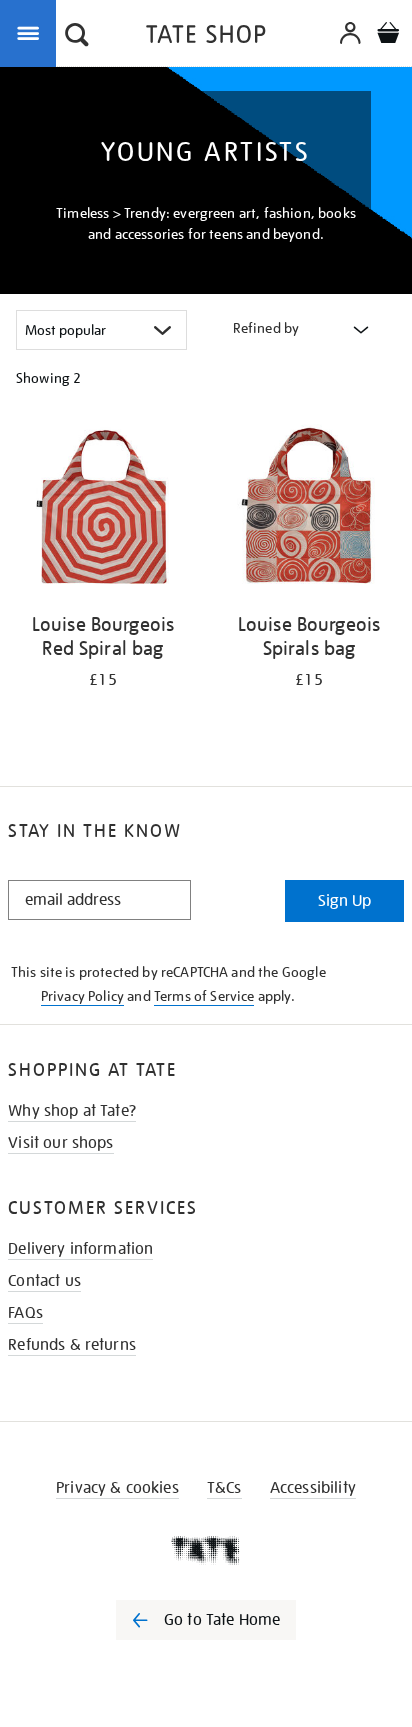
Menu (32, 32)
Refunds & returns (72, 1345)
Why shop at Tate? (72, 1111)
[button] (77, 37)
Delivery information (80, 1249)
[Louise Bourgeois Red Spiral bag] (103, 510)
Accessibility (313, 1488)
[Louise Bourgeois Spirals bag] (309, 510)
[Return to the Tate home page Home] (206, 37)
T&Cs (224, 1488)
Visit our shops (60, 1143)
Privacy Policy (82, 996)
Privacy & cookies (117, 1488)
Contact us (44, 1281)
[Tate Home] (206, 1550)
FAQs (25, 1313)
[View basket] (388, 35)
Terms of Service (204, 996)
